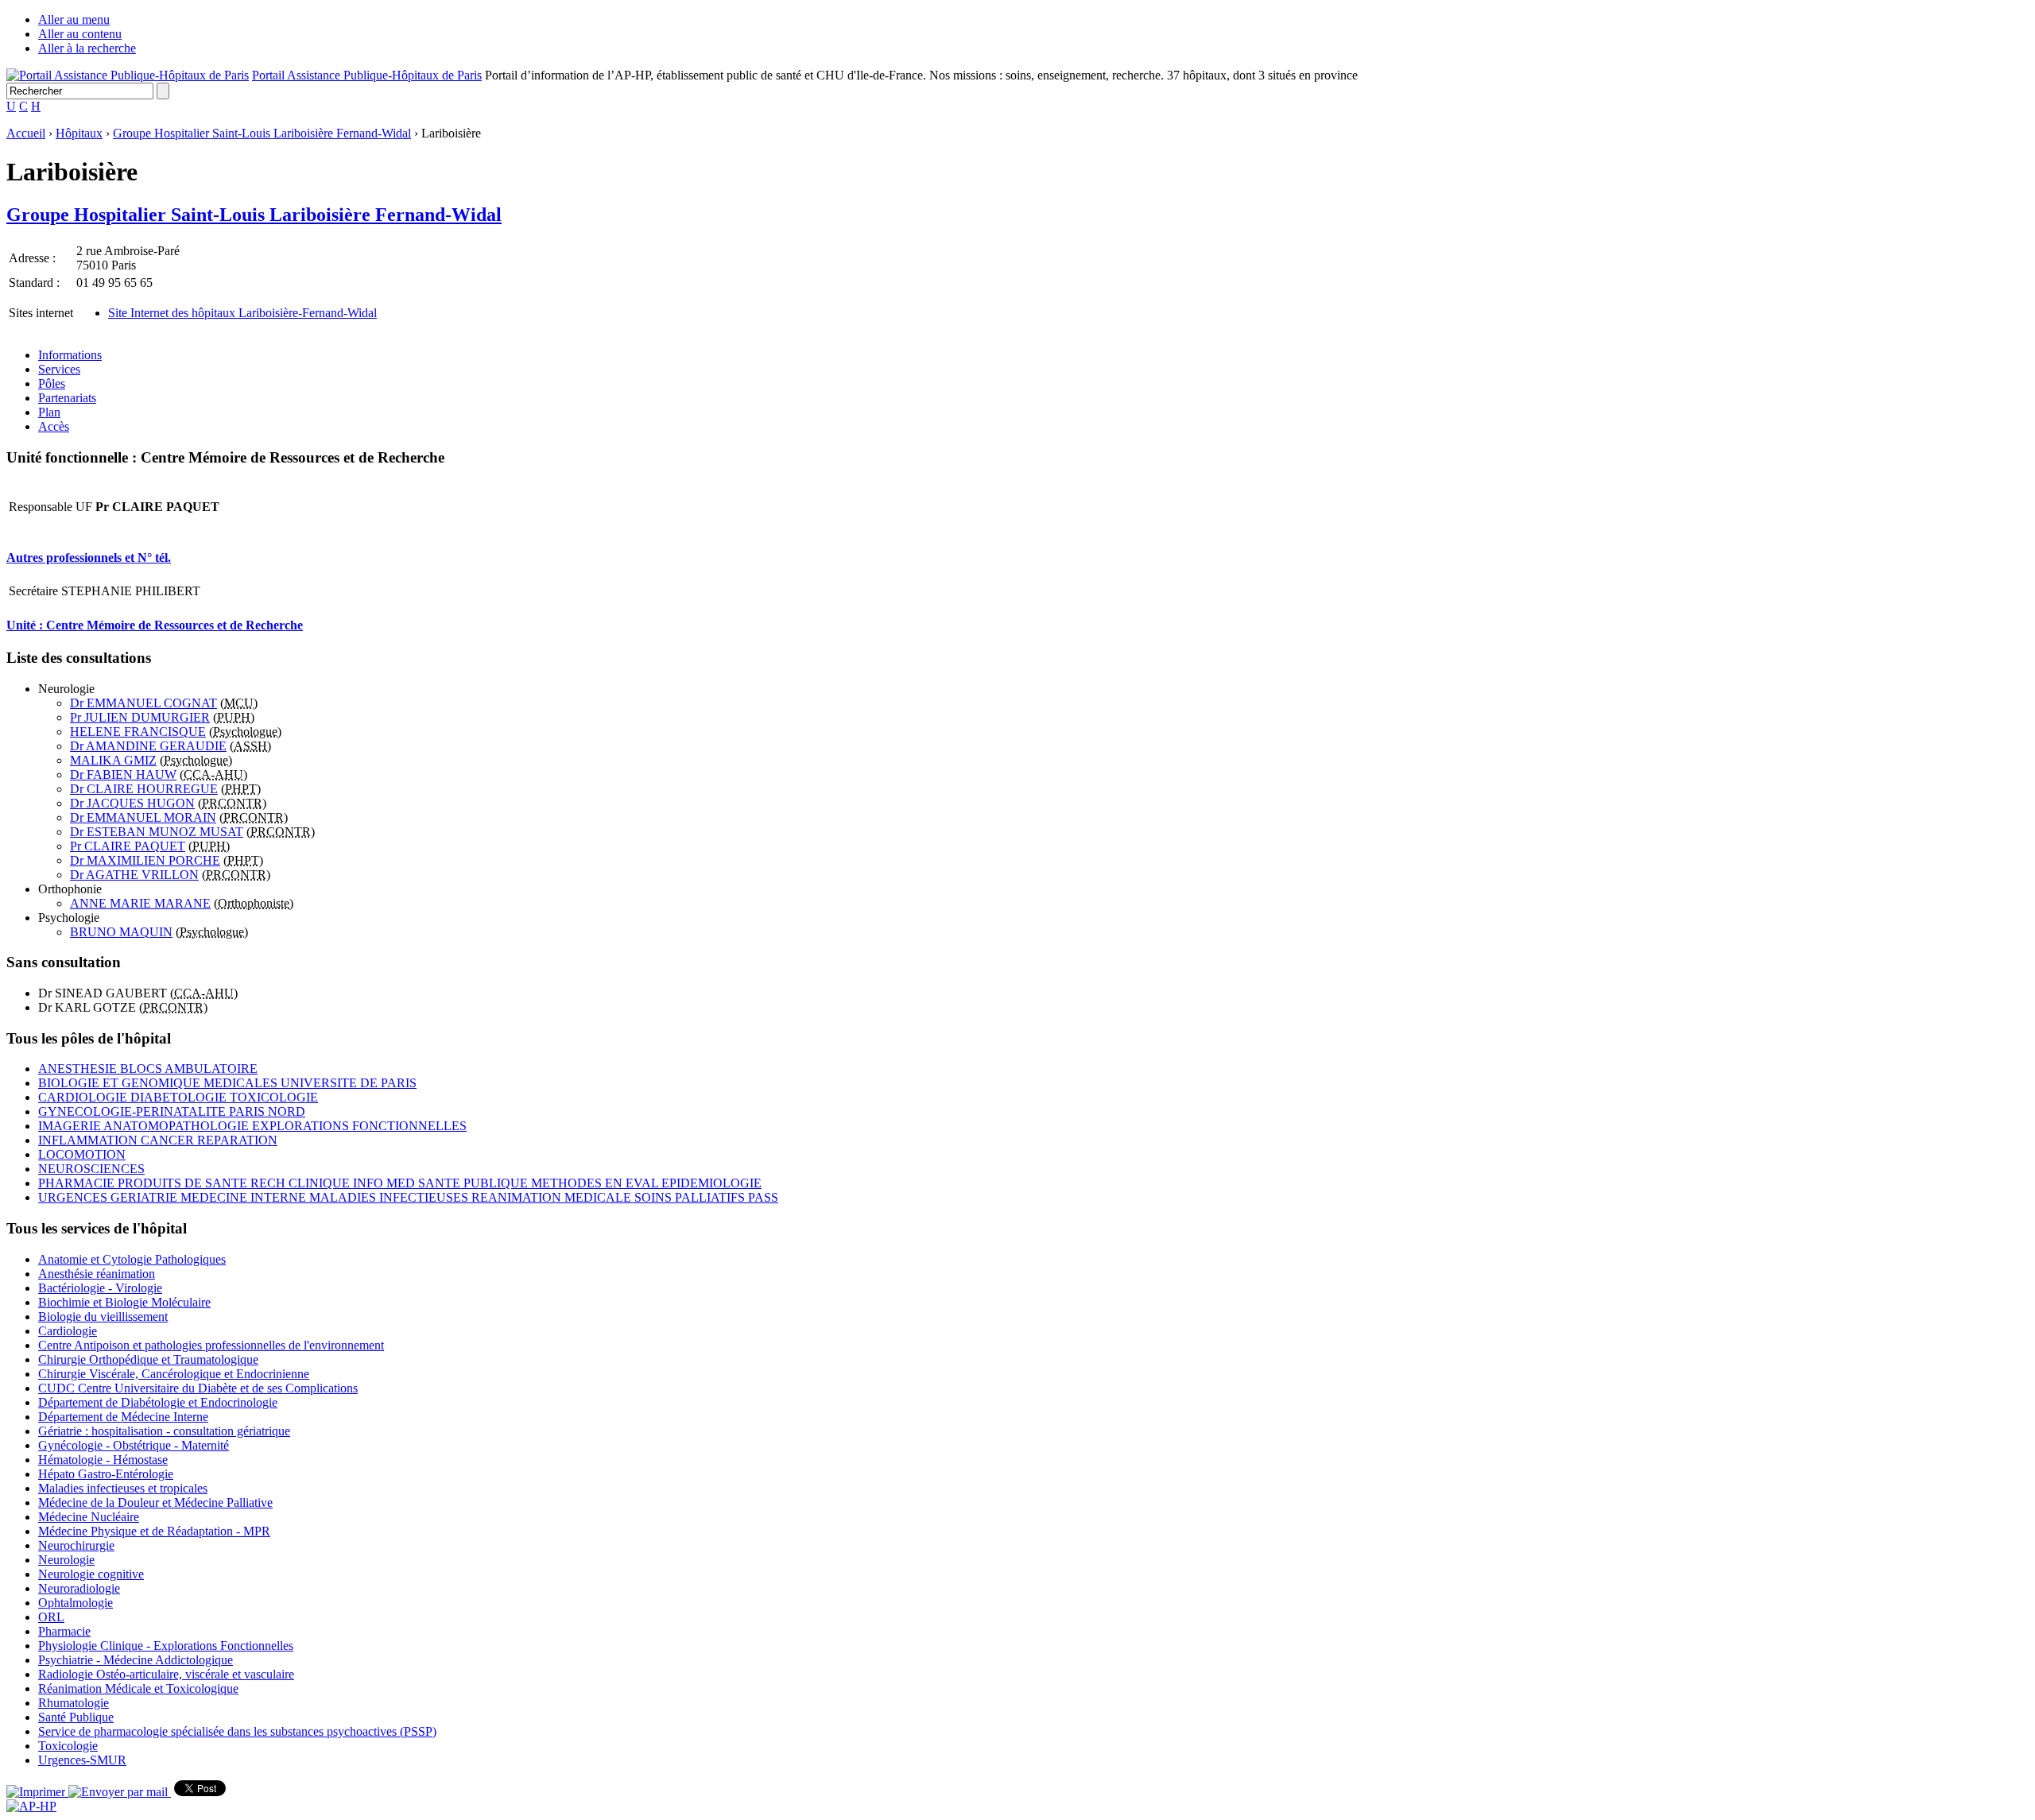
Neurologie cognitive (91, 1574)
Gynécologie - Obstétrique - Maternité (134, 1445)
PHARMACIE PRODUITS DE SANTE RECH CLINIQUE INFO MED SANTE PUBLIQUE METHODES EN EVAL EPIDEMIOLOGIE (400, 1183)
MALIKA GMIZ (113, 760)
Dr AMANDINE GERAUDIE (148, 746)
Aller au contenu (80, 34)
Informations (70, 355)
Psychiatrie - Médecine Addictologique (136, 1660)
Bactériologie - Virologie (100, 1288)
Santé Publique (76, 1717)
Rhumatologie (74, 1703)
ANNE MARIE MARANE (140, 903)
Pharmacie (64, 1631)
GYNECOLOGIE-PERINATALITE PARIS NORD (172, 1111)
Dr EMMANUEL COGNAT (143, 703)
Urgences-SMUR (82, 1760)
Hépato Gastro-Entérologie (106, 1474)
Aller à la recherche (87, 48)
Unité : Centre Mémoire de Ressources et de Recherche (155, 625)
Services (59, 369)
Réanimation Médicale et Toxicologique (138, 1688)
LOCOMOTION (82, 1154)
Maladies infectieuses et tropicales (123, 1488)
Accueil (26, 133)
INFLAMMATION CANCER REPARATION (158, 1140)
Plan (49, 412)
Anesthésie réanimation (97, 1274)
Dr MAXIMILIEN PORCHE (145, 860)
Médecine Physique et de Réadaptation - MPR (154, 1531)
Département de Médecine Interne (123, 1417)
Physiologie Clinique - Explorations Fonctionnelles (166, 1646)
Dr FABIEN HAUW (123, 774)
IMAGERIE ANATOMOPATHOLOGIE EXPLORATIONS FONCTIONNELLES (252, 1126)
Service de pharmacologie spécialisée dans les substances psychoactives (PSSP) (237, 1731)
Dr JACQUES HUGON (132, 803)
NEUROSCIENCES (91, 1169)
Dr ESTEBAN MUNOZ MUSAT (157, 832)
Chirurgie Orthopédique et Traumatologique (148, 1359)
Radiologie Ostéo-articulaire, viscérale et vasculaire (166, 1674)
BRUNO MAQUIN (121, 932)
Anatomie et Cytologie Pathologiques (132, 1259)
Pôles (52, 383)
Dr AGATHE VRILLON (134, 875)
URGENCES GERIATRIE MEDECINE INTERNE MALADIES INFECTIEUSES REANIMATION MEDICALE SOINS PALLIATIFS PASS (408, 1197)
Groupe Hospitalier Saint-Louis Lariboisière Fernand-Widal (262, 133)
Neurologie (66, 1560)
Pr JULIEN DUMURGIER (140, 717)
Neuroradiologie (79, 1588)
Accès (54, 426)
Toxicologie (68, 1746)
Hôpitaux (79, 133)
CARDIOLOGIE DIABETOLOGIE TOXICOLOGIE (178, 1097)
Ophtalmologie (76, 1603)
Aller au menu (74, 19)
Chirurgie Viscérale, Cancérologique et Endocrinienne (174, 1374)
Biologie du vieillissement (103, 1317)
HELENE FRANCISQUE (138, 732)
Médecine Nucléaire (89, 1517)
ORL (51, 1617)
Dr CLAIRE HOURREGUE (144, 789)
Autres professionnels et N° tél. (89, 558)
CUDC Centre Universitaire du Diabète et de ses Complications (198, 1388)
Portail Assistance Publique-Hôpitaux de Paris (367, 75)
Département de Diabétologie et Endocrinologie (158, 1402)
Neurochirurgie (76, 1545)
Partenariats (67, 398)
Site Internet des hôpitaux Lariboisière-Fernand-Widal (242, 313)
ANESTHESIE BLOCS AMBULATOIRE (148, 1069)
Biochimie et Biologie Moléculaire (124, 1302)
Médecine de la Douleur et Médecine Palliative (155, 1502)
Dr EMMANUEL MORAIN (143, 817)
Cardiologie (68, 1331)
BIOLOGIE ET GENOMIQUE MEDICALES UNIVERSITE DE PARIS (227, 1083)
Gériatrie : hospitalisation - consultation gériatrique (164, 1431)
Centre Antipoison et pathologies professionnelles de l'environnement (211, 1345)
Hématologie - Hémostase (103, 1460)
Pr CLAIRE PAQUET (128, 846)
